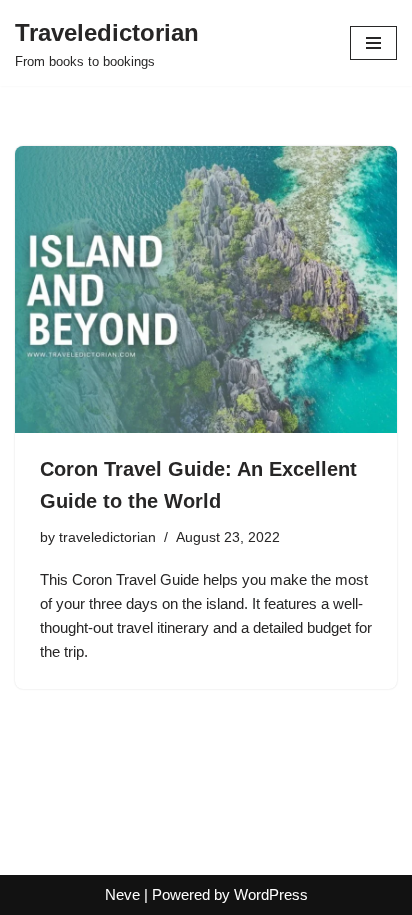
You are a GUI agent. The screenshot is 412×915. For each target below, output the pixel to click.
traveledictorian (107, 537)
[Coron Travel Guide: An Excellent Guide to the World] (206, 289)
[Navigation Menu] (373, 43)
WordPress (271, 894)
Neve (122, 894)
